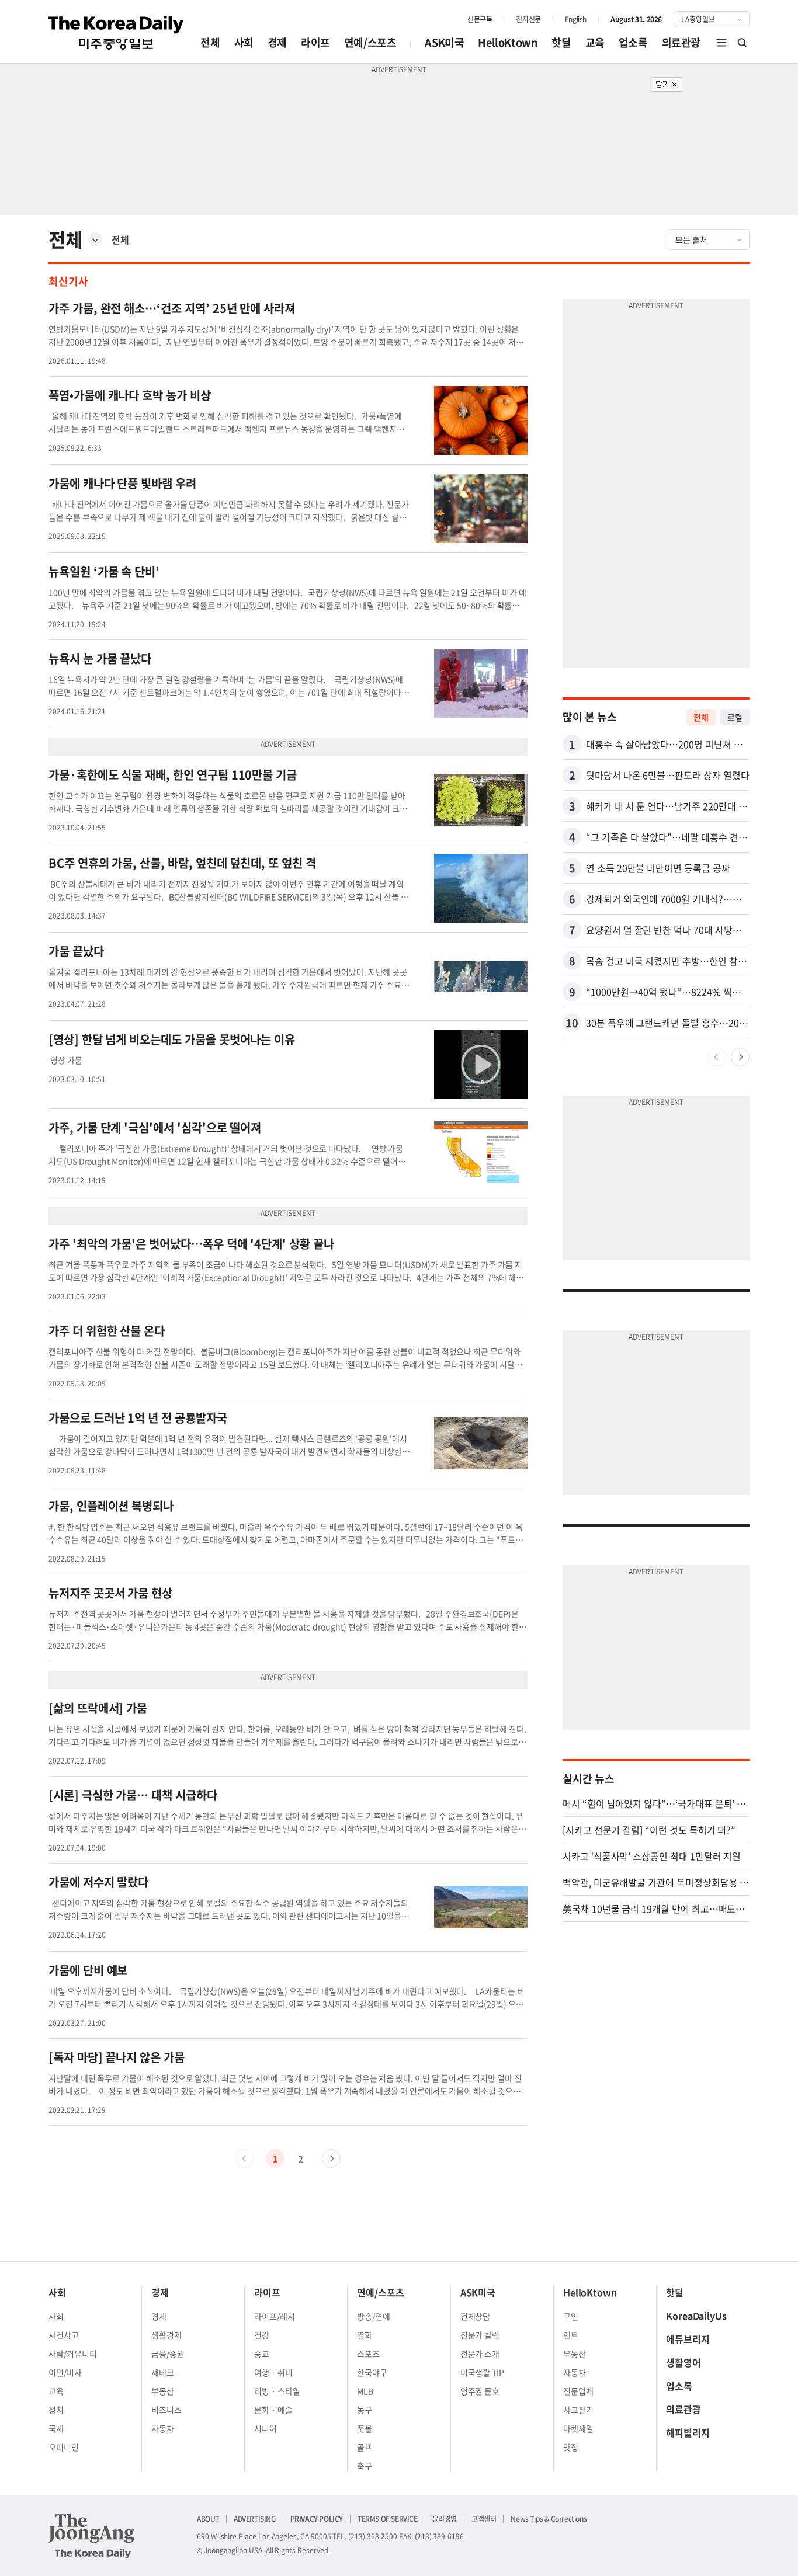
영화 (365, 2335)
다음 (331, 2158)
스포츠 (368, 2353)
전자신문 (528, 19)
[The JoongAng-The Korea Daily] (92, 2536)
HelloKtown (508, 42)
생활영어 (683, 2362)
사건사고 (64, 2335)
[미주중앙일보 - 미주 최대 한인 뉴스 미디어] (116, 33)
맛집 (571, 2447)
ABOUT (208, 2519)
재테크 (163, 2372)
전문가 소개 (480, 2353)
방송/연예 (374, 2316)
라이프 (315, 42)
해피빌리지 (688, 2432)
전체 (210, 42)
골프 (365, 2447)
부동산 (163, 2391)
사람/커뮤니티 (73, 2353)
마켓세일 (578, 2428)
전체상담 (476, 2316)
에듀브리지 (688, 2339)
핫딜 (561, 42)
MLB (365, 2391)
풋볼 (365, 2428)
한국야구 (372, 2372)
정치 (56, 2410)
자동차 (163, 2428)
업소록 (633, 42)
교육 (595, 42)
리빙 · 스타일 (277, 2391)
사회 (244, 42)
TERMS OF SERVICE (388, 2519)
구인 (571, 2316)
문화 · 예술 (273, 2410)
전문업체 (578, 2391)
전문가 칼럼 (480, 2335)
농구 (365, 2410)
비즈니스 (166, 2410)
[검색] (743, 43)
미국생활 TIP (483, 2372)
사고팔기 (578, 2410)
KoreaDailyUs (696, 2316)
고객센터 (484, 2519)
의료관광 (681, 42)
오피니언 (64, 2447)
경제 (277, 42)
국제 (56, 2428)
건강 (262, 2335)
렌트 (571, 2335)
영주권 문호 (480, 2391)
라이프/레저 (275, 2316)
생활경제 (166, 2335)
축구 (365, 2466)
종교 (262, 2353)
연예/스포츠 (370, 42)
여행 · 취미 (273, 2372)
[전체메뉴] (721, 43)
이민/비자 (65, 2372)
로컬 (735, 717)
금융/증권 (168, 2353)
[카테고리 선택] (95, 239)
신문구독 (480, 19)
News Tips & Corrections (549, 2519)
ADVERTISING (255, 2519)
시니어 (266, 2428)
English (576, 19)
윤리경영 (445, 2519)
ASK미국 (444, 42)
